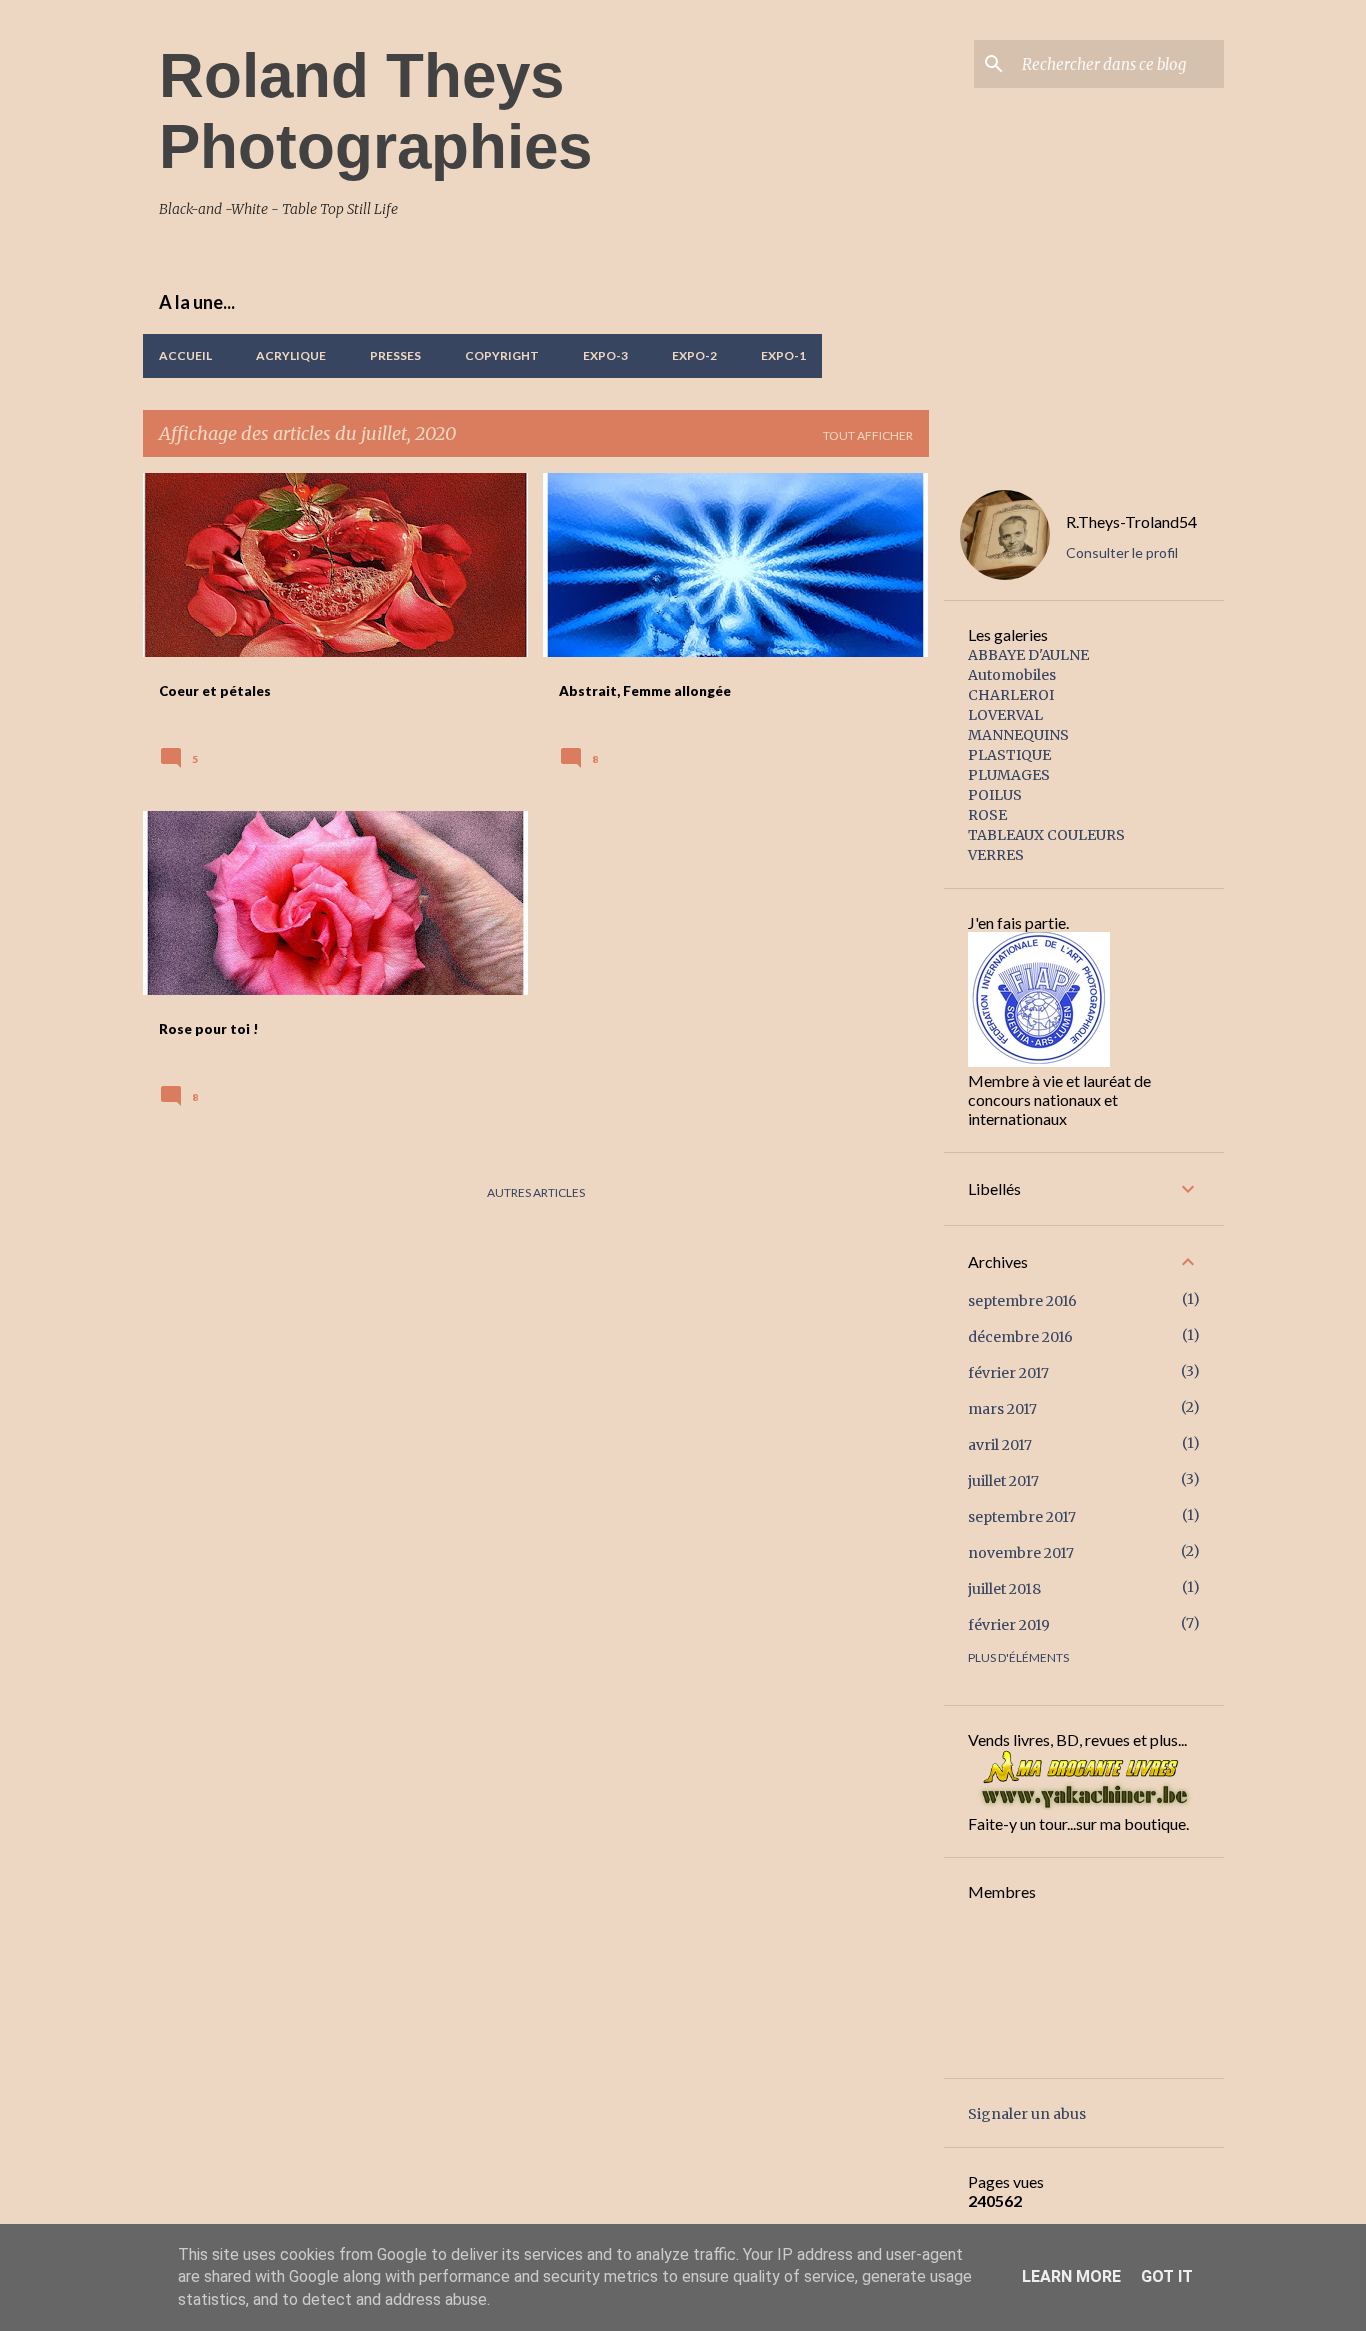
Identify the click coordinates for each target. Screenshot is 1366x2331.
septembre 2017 (1022, 1517)
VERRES (996, 855)
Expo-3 (605, 355)
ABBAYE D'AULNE (1028, 655)
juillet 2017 (1003, 1481)
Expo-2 (694, 355)
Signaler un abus (1027, 2114)
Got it (1167, 2276)
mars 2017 (1002, 1409)
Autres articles (536, 1192)
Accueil (185, 355)
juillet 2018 (1004, 1589)
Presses (395, 355)
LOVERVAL (1005, 715)
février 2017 (1008, 1373)
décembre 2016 (1020, 1337)
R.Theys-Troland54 (1131, 521)
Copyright (502, 355)
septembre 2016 (1022, 1301)
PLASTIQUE (1009, 755)
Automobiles (1012, 675)
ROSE (987, 815)
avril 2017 (1000, 1445)
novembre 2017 (1021, 1553)
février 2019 (1009, 1625)
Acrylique (291, 355)
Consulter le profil (1122, 552)
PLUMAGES (1009, 775)
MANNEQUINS (1018, 735)
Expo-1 (783, 355)
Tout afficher (868, 435)
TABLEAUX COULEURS (1046, 835)
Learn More (1071, 2276)
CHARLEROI (1011, 695)
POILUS (995, 795)
